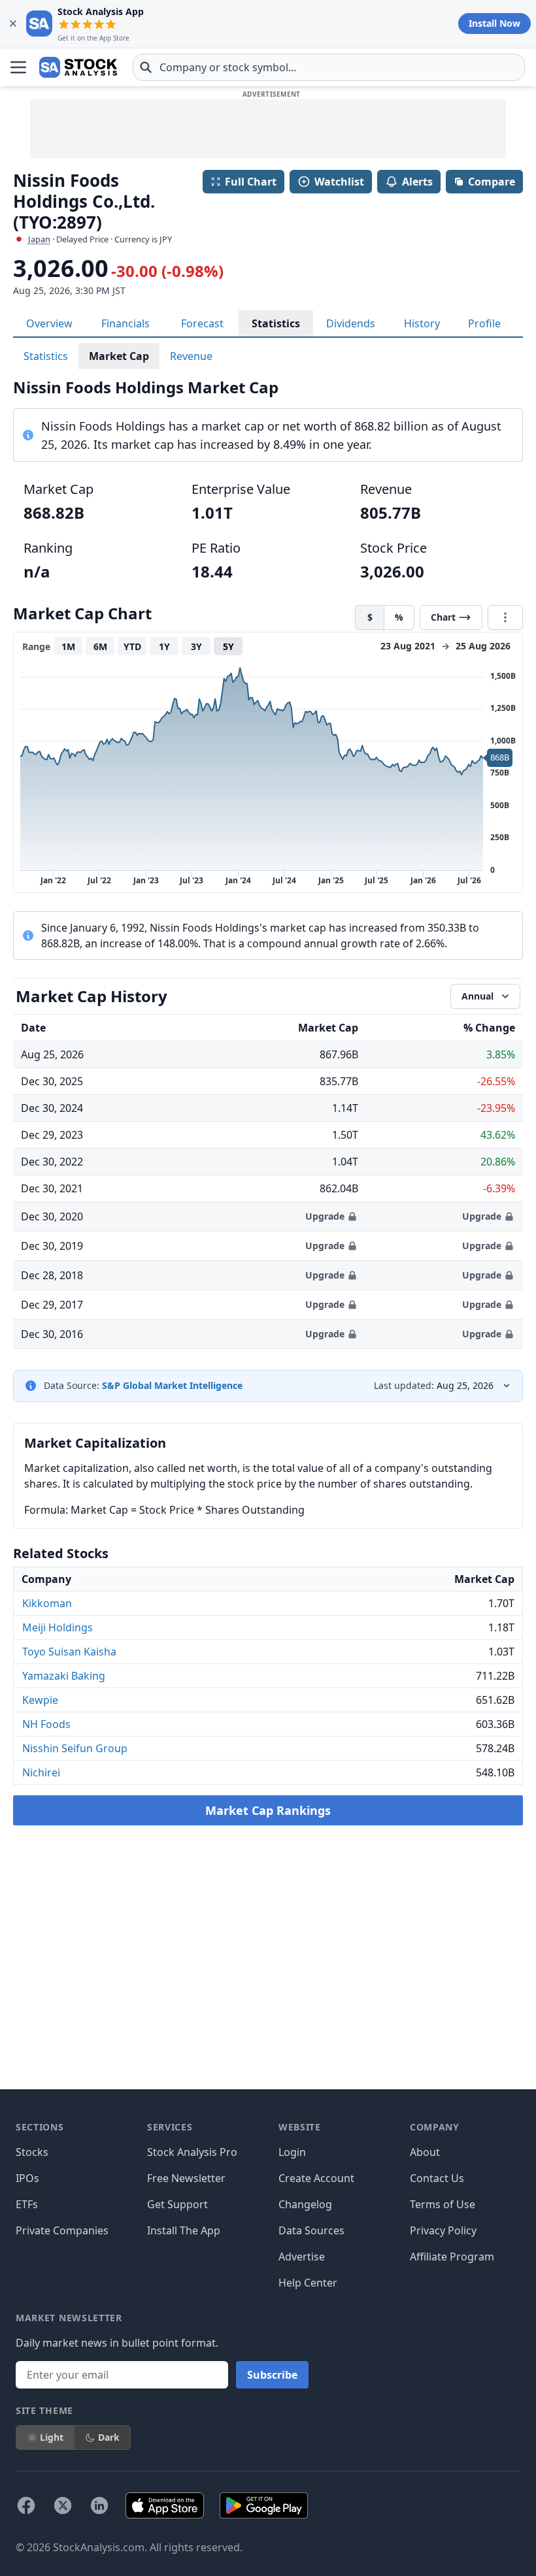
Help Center (308, 2283)
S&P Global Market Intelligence (172, 1385)
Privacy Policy (443, 2230)
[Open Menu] (18, 67)
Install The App (184, 2230)
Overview (49, 323)
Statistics (276, 323)
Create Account (316, 2178)
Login (292, 2152)
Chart (443, 617)
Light (52, 2437)
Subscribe (272, 2375)
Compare (492, 182)
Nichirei (41, 1772)
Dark (109, 2437)
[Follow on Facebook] (26, 2505)
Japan (39, 239)
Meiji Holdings (58, 1627)
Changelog (305, 2204)
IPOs (27, 2178)
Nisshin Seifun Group (75, 1748)
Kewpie (40, 1700)
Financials (126, 323)
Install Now (494, 23)
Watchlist (339, 182)
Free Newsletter (186, 2178)
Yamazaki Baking (64, 1676)
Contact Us (437, 2178)
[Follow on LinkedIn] (99, 2505)
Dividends (351, 323)
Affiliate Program (452, 2257)
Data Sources (311, 2230)
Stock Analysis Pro (192, 2152)
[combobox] (329, 67)
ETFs (27, 2204)
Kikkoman (47, 1603)
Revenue (191, 356)
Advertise (302, 2257)
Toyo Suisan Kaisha (69, 1652)
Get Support (177, 2204)
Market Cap (119, 356)
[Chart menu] (505, 617)
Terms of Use (443, 2204)
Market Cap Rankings (268, 1810)
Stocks (32, 2152)
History (422, 323)
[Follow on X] (63, 2505)
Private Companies (62, 2230)
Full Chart (251, 182)
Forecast (202, 323)
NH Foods (46, 1724)
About (425, 2152)
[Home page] (78, 67)
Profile (484, 323)
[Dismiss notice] (13, 24)
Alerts (417, 182)
